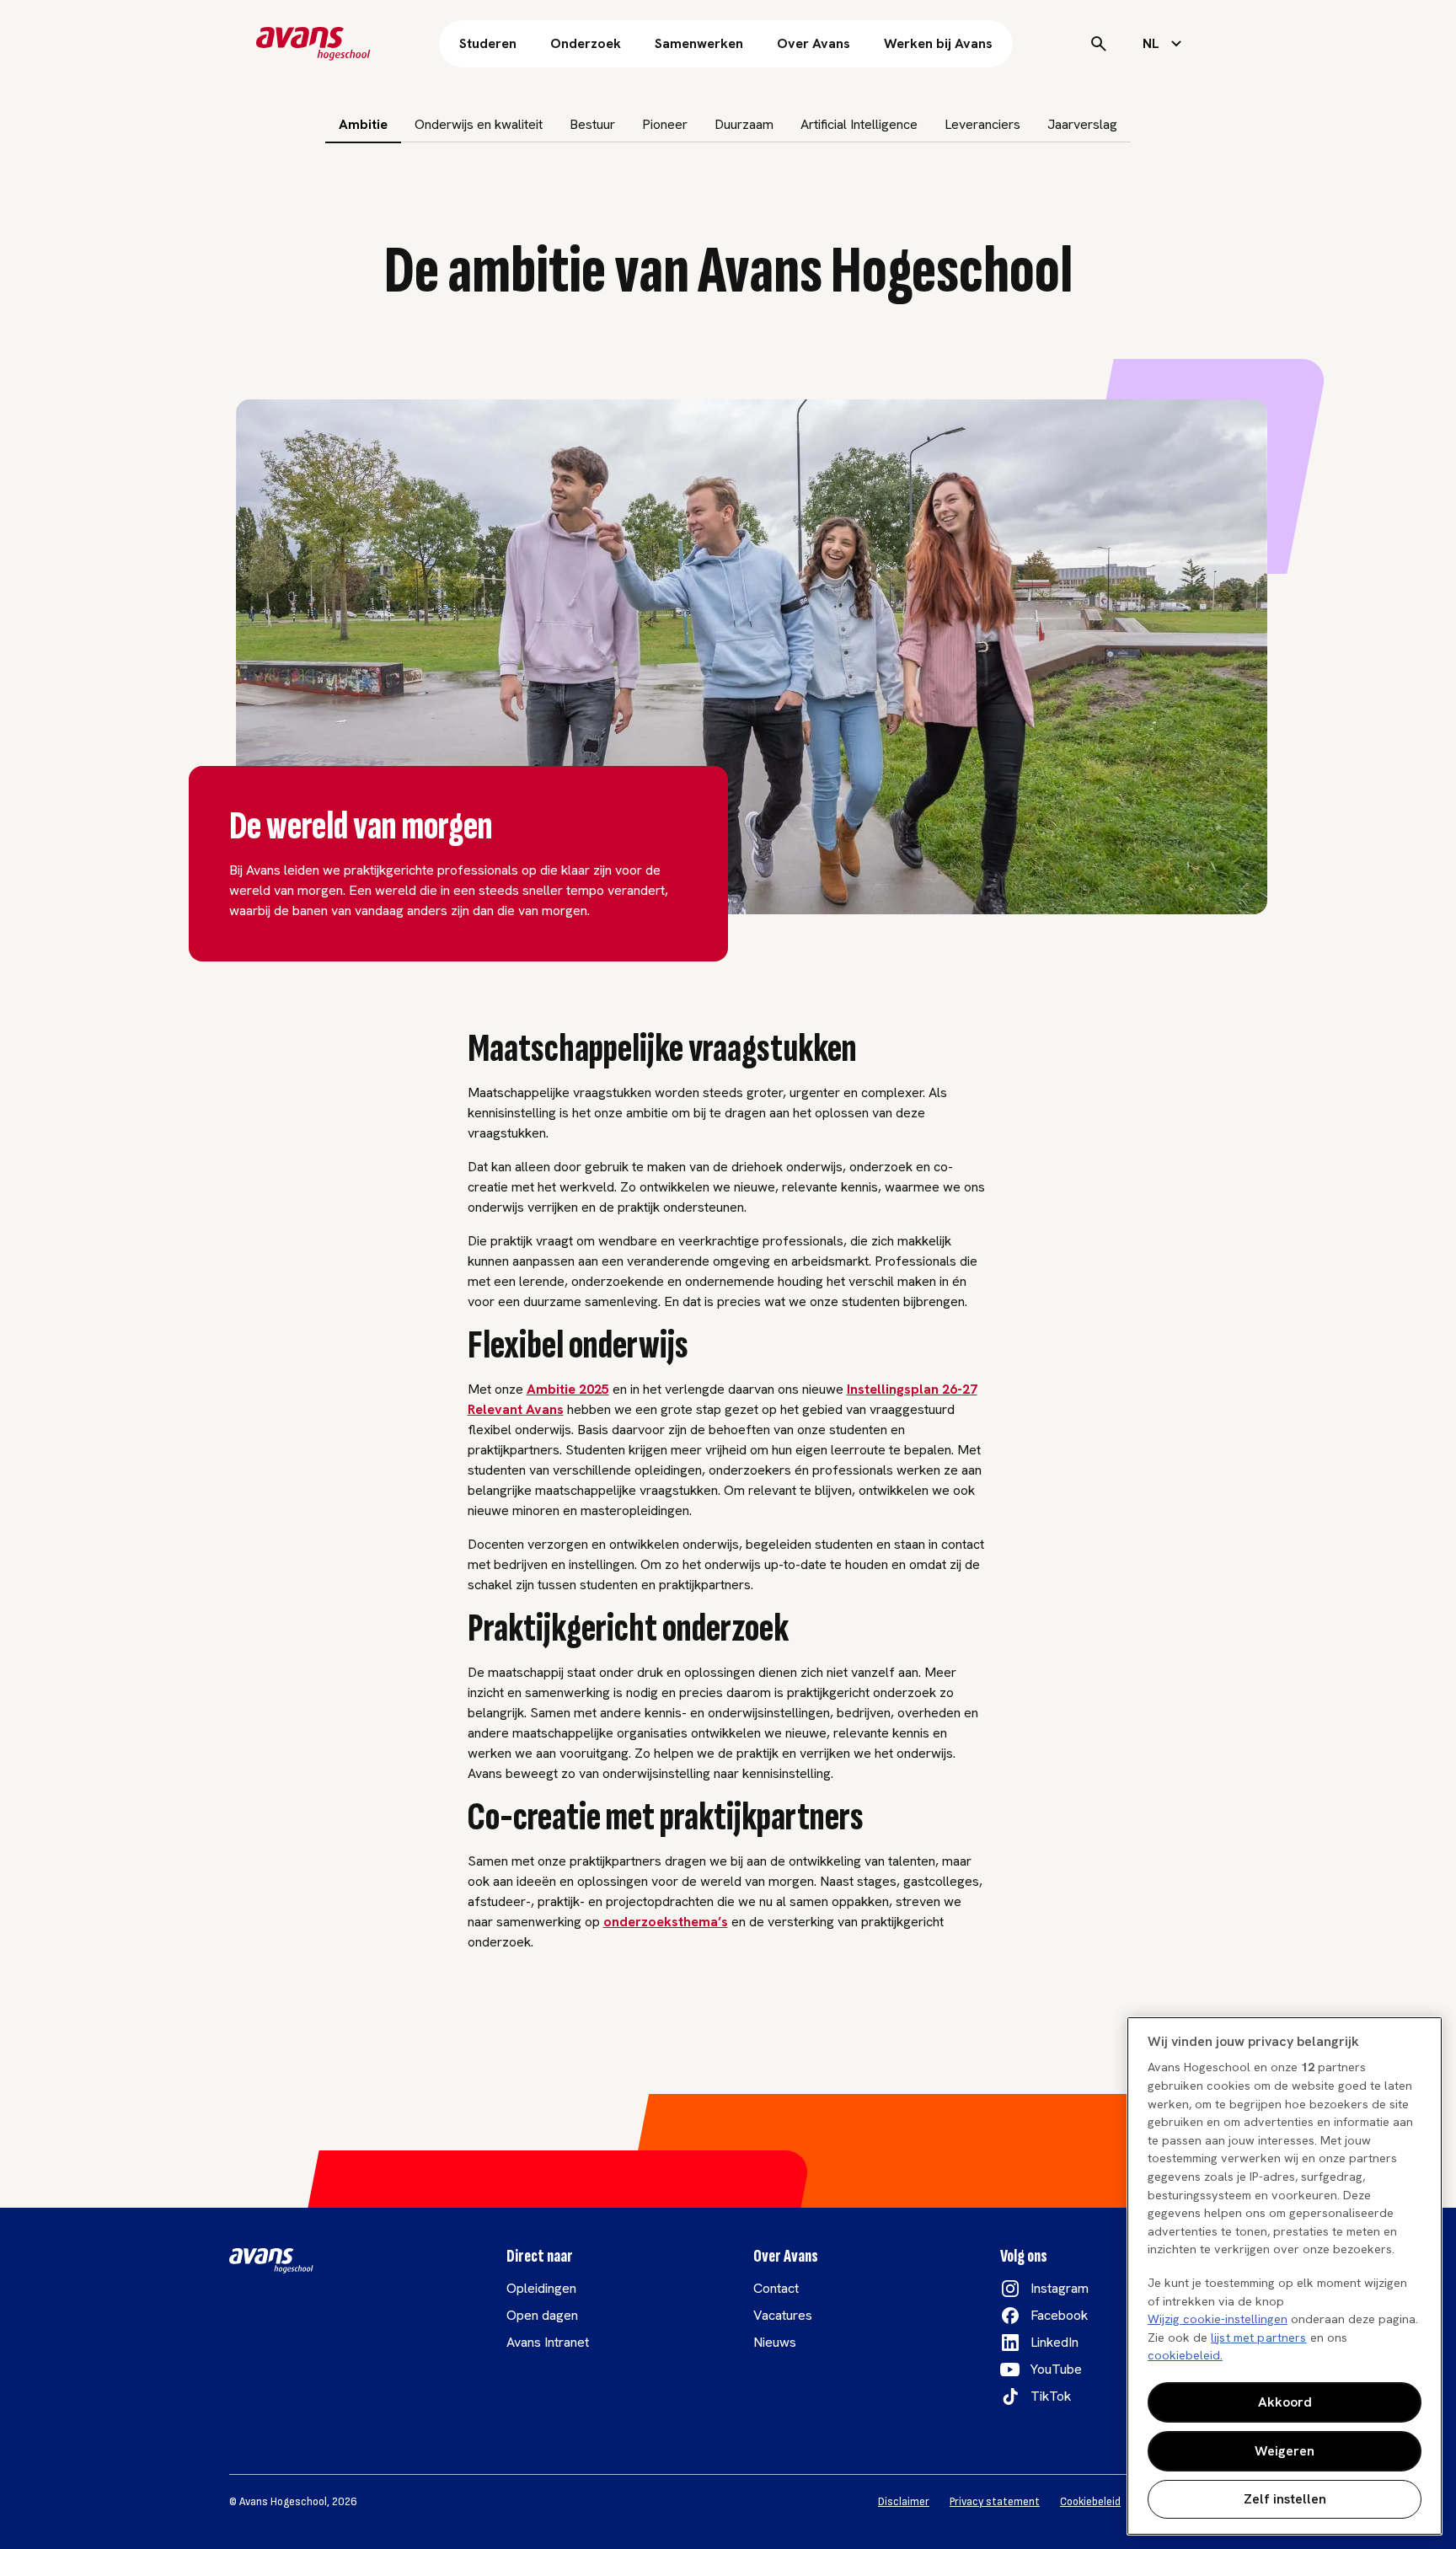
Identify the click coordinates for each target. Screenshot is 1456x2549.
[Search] (1099, 44)
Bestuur (592, 124)
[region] (1285, 2276)
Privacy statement (995, 2502)
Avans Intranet (548, 2342)
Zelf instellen (1285, 2499)
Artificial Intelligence (859, 124)
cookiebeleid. (1185, 2355)
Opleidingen (541, 2288)
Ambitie (363, 124)
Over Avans (814, 43)
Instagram (1060, 2288)
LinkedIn (1055, 2342)
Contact (776, 2288)
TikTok (1051, 2396)
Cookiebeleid (1090, 2502)
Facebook (1059, 2315)
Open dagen (542, 2315)
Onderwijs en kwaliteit (479, 124)
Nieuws (775, 2342)
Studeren (488, 43)
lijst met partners (1259, 2337)
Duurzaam (744, 124)
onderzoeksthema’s (666, 1922)
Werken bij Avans (938, 43)
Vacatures (783, 2315)
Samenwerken (699, 43)
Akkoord (1285, 2402)
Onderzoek (586, 43)
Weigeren (1285, 2451)
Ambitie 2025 (568, 1389)
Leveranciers (982, 124)
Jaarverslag (1082, 124)
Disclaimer (904, 2502)
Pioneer (665, 124)
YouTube (1056, 2369)
